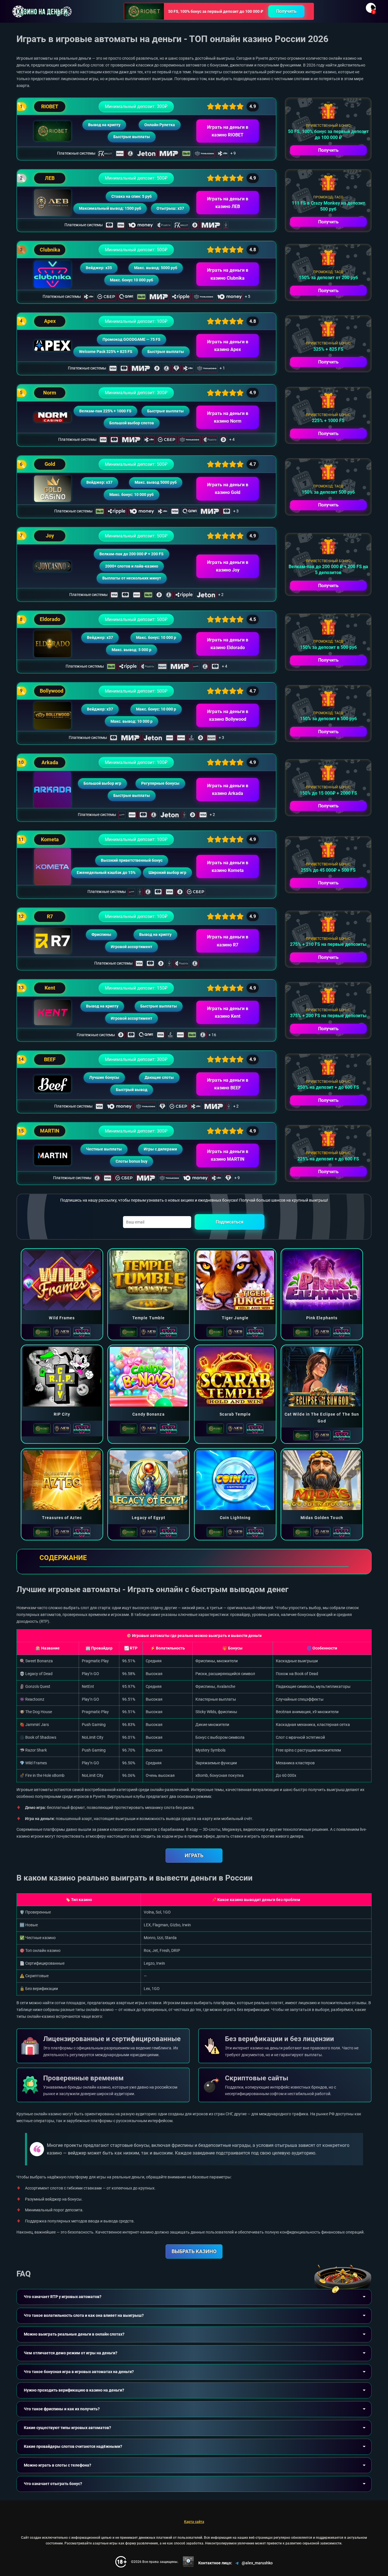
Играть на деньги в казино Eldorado (228, 644)
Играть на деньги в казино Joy (228, 566)
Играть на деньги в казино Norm (228, 417)
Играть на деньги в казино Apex (228, 346)
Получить (286, 11)
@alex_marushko (257, 2563)
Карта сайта (194, 2522)
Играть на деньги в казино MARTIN (228, 1155)
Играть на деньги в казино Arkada (228, 790)
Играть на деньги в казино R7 (228, 941)
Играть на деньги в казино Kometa (228, 867)
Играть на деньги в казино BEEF (228, 1084)
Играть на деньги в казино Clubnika (228, 274)
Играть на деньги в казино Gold (228, 489)
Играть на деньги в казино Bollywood (228, 715)
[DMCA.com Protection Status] (188, 2562)
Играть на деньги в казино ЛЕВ (228, 203)
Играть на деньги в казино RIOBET (228, 131)
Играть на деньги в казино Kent (228, 1012)
